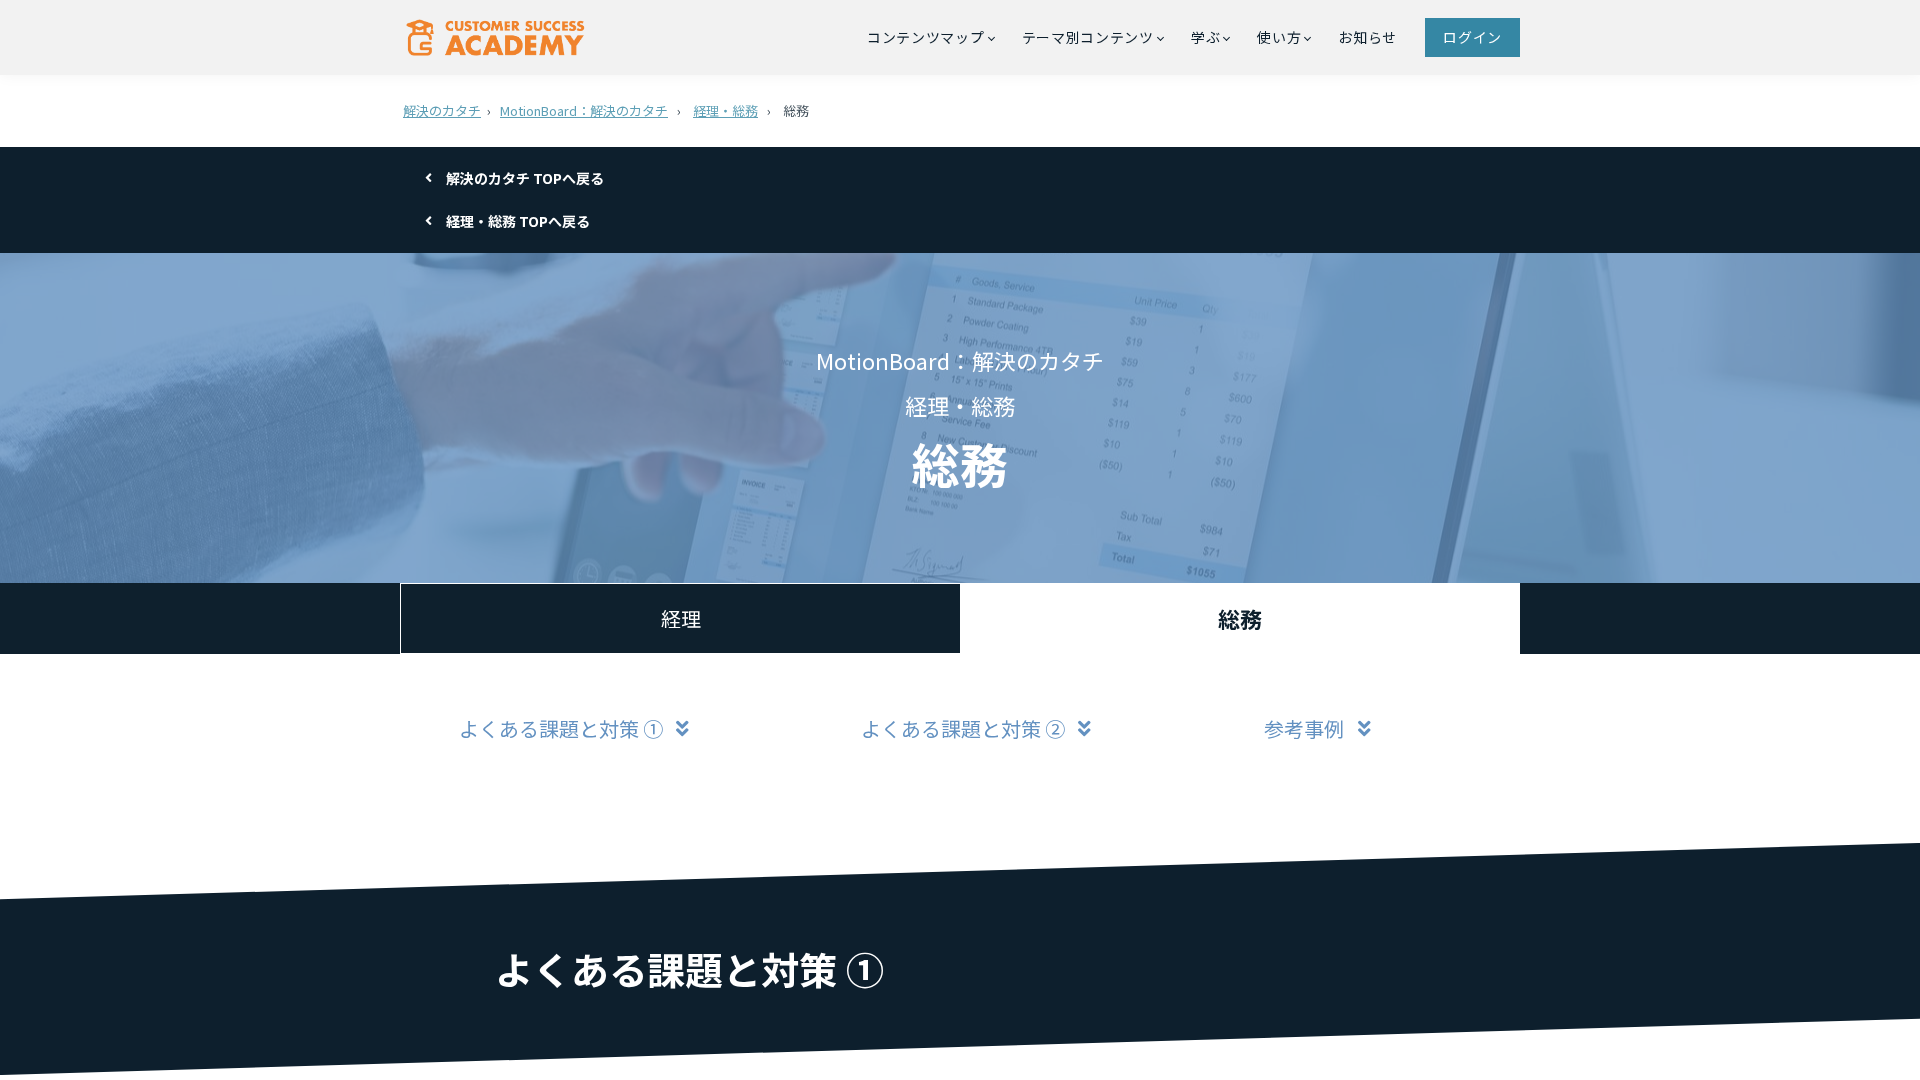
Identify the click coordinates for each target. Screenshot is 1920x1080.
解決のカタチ (442, 110)
